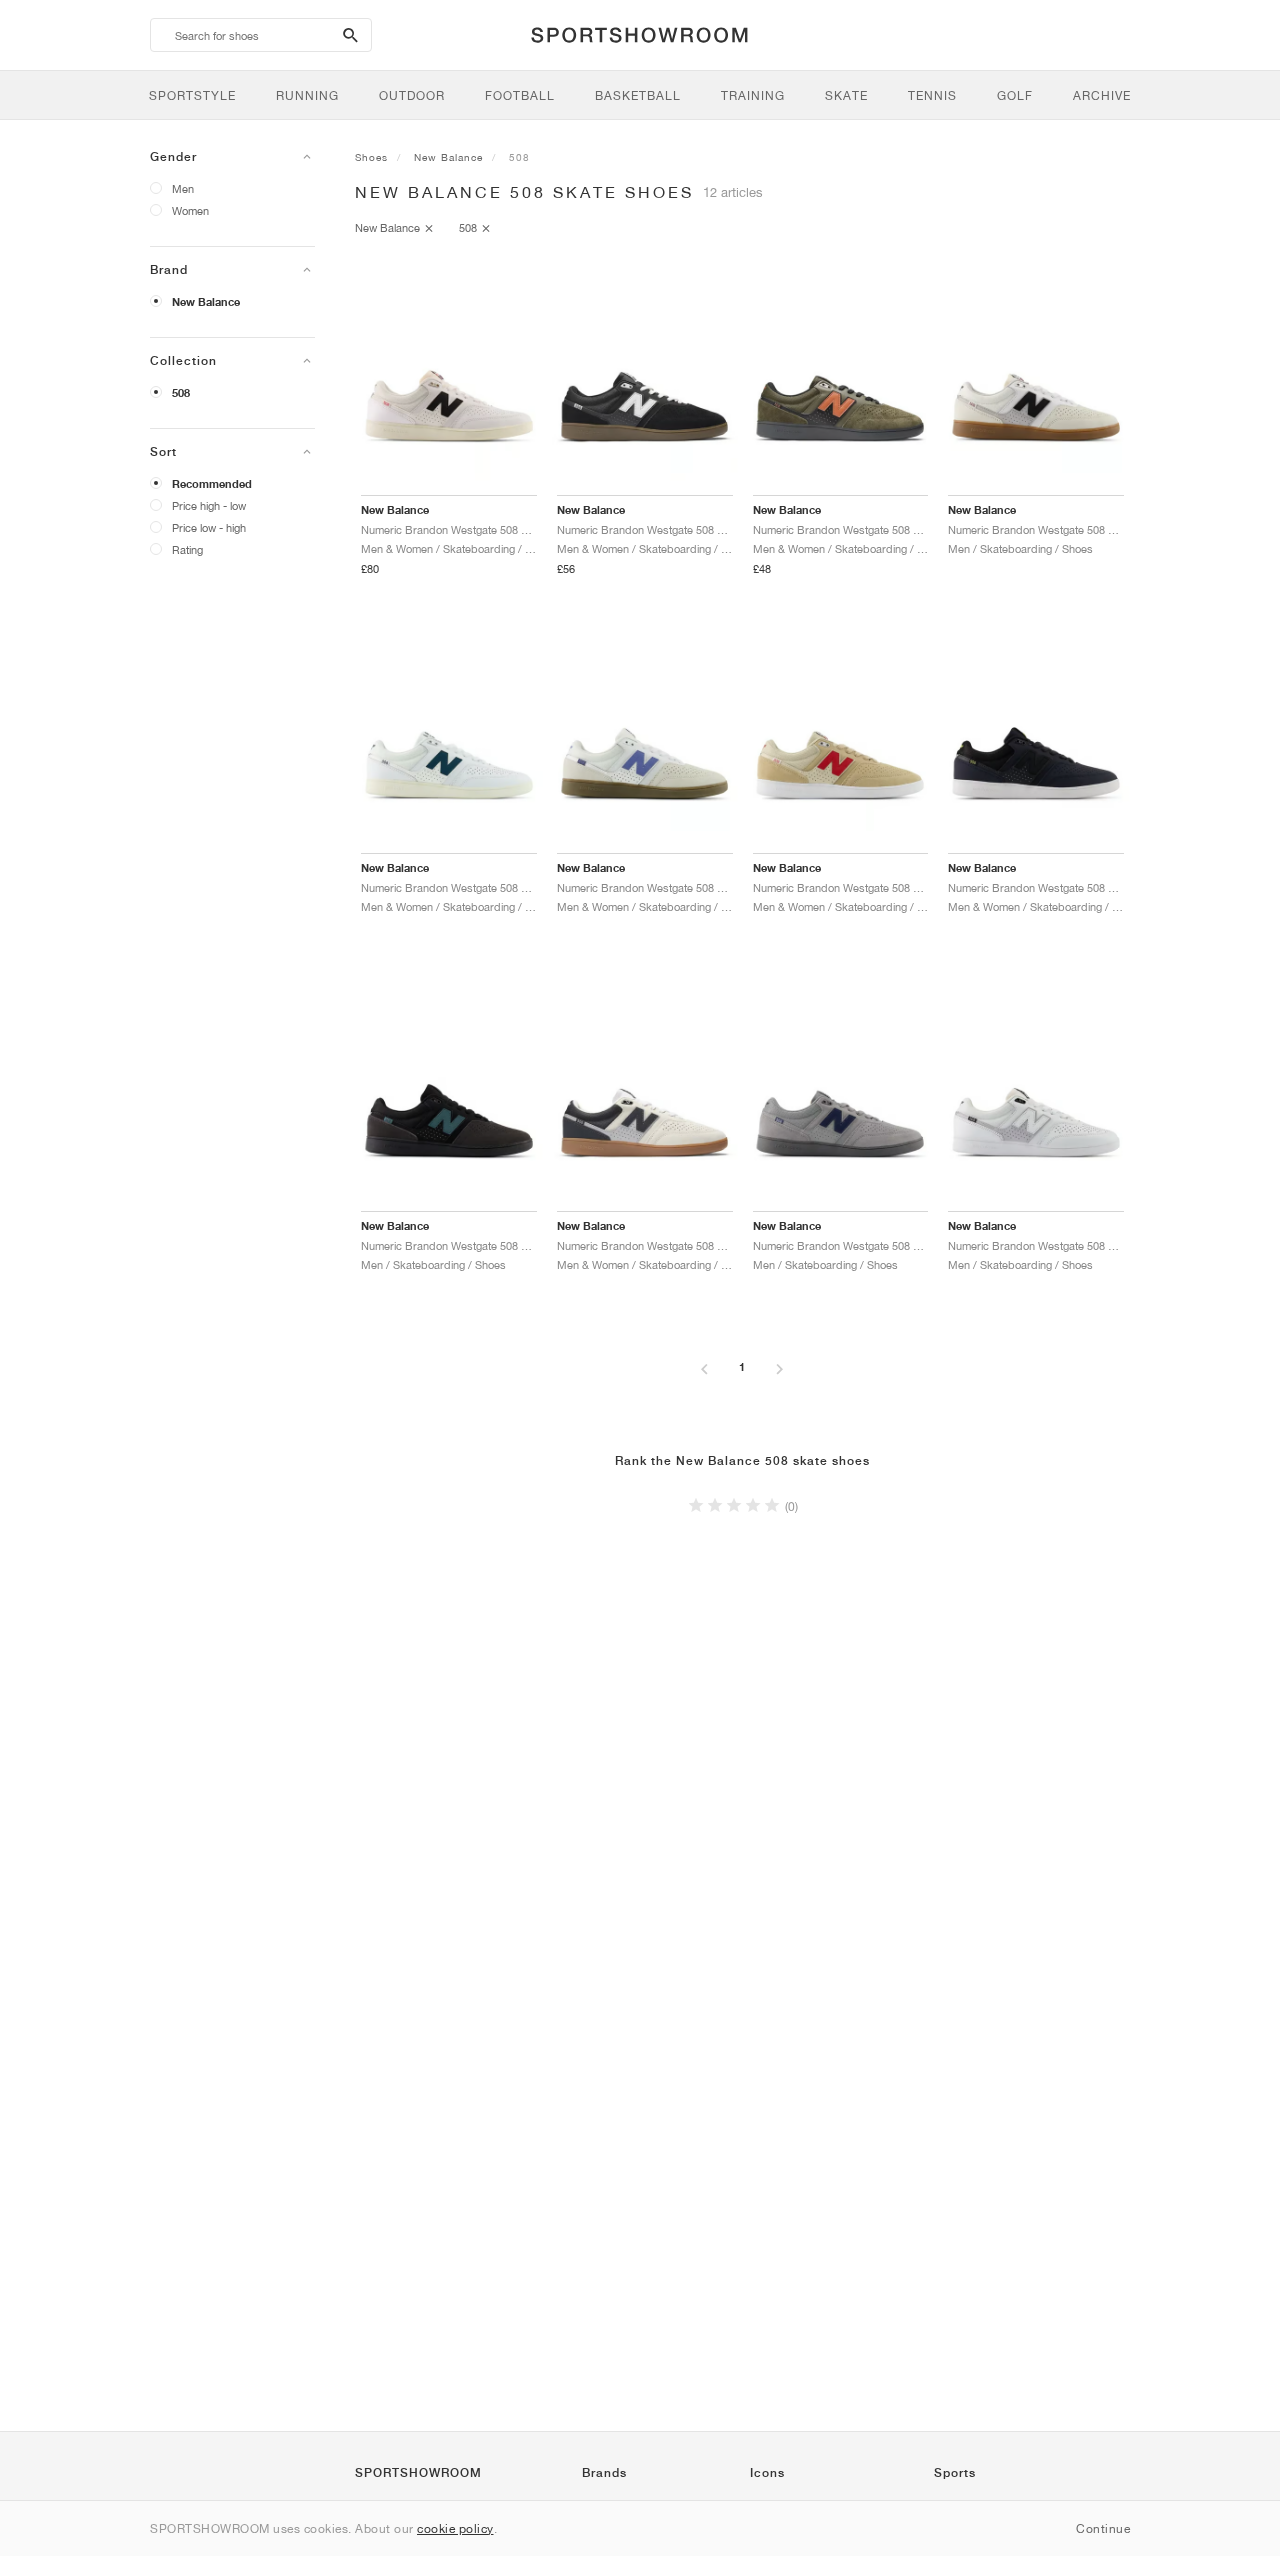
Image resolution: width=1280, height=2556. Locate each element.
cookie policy (455, 2528)
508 (181, 393)
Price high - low (209, 505)
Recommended (212, 484)
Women (190, 210)
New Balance (206, 302)
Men (183, 188)
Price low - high (209, 527)
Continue (1103, 2528)
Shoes (371, 157)
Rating (187, 549)
